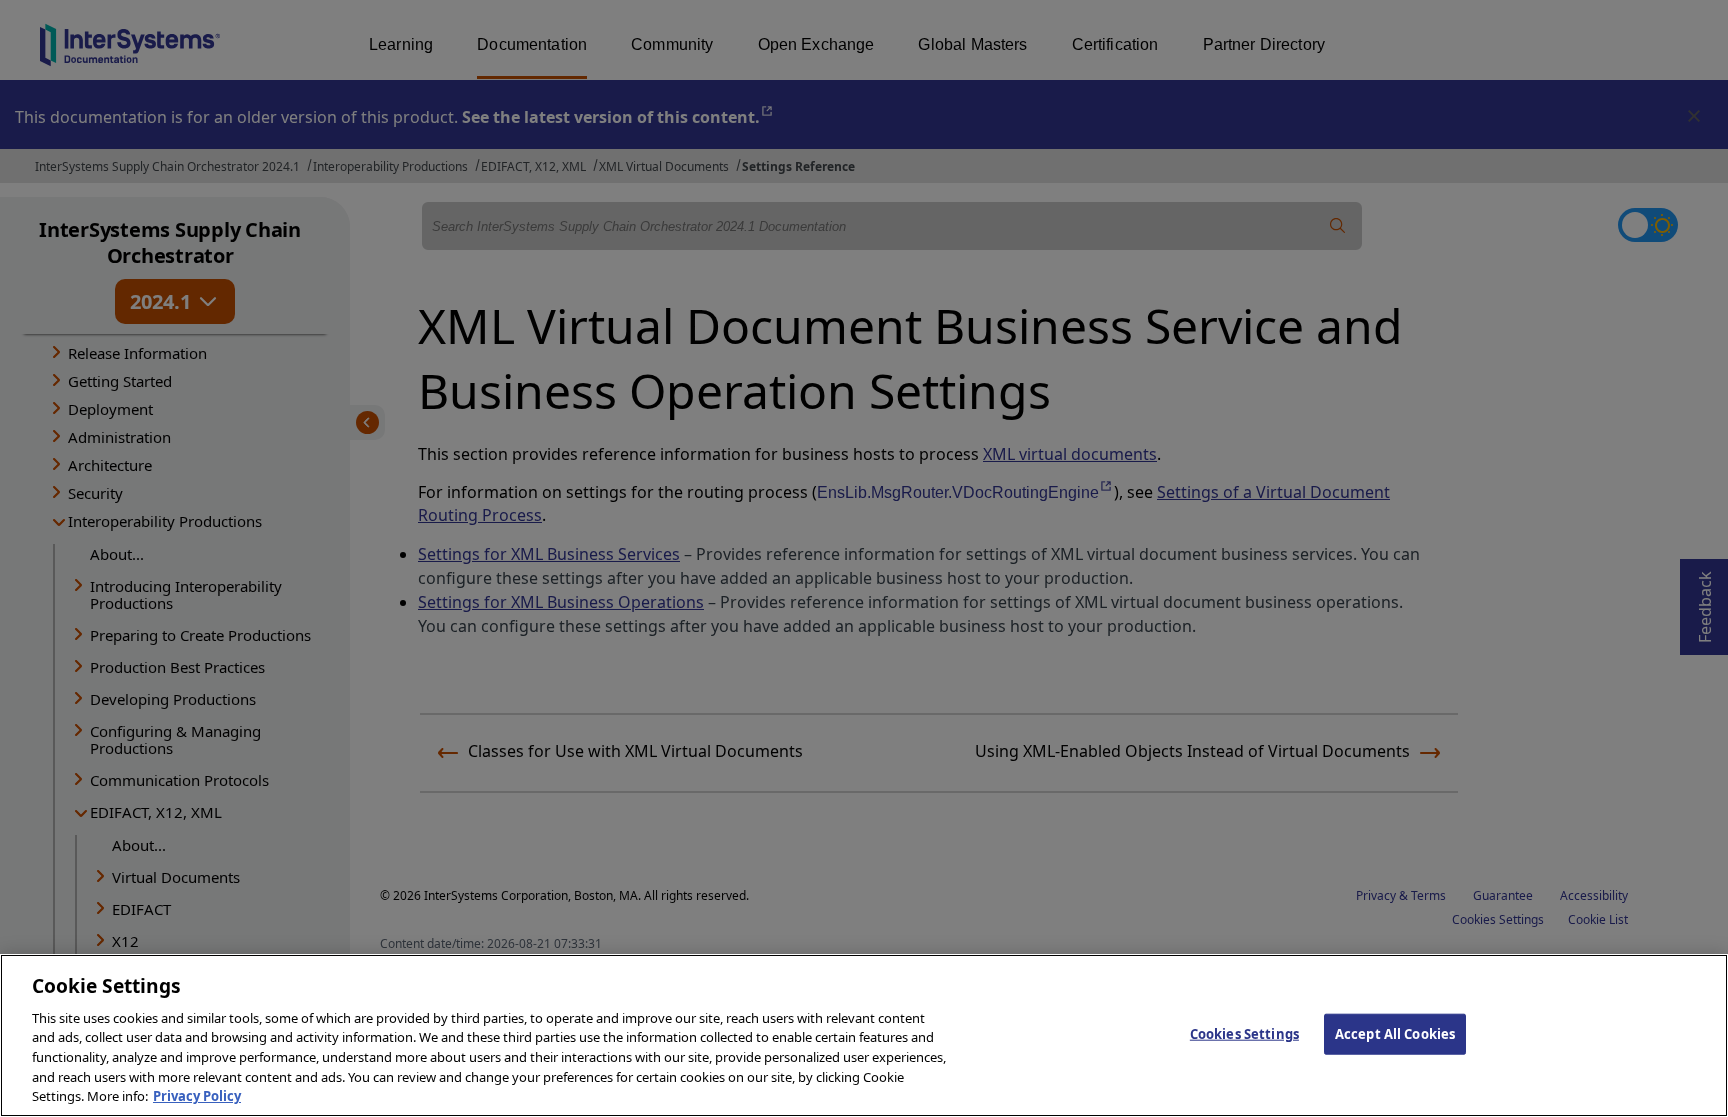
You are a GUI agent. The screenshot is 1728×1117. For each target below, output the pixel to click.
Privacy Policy (197, 1096)
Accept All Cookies (1395, 1033)
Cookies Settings (1244, 1033)
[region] (864, 1035)
